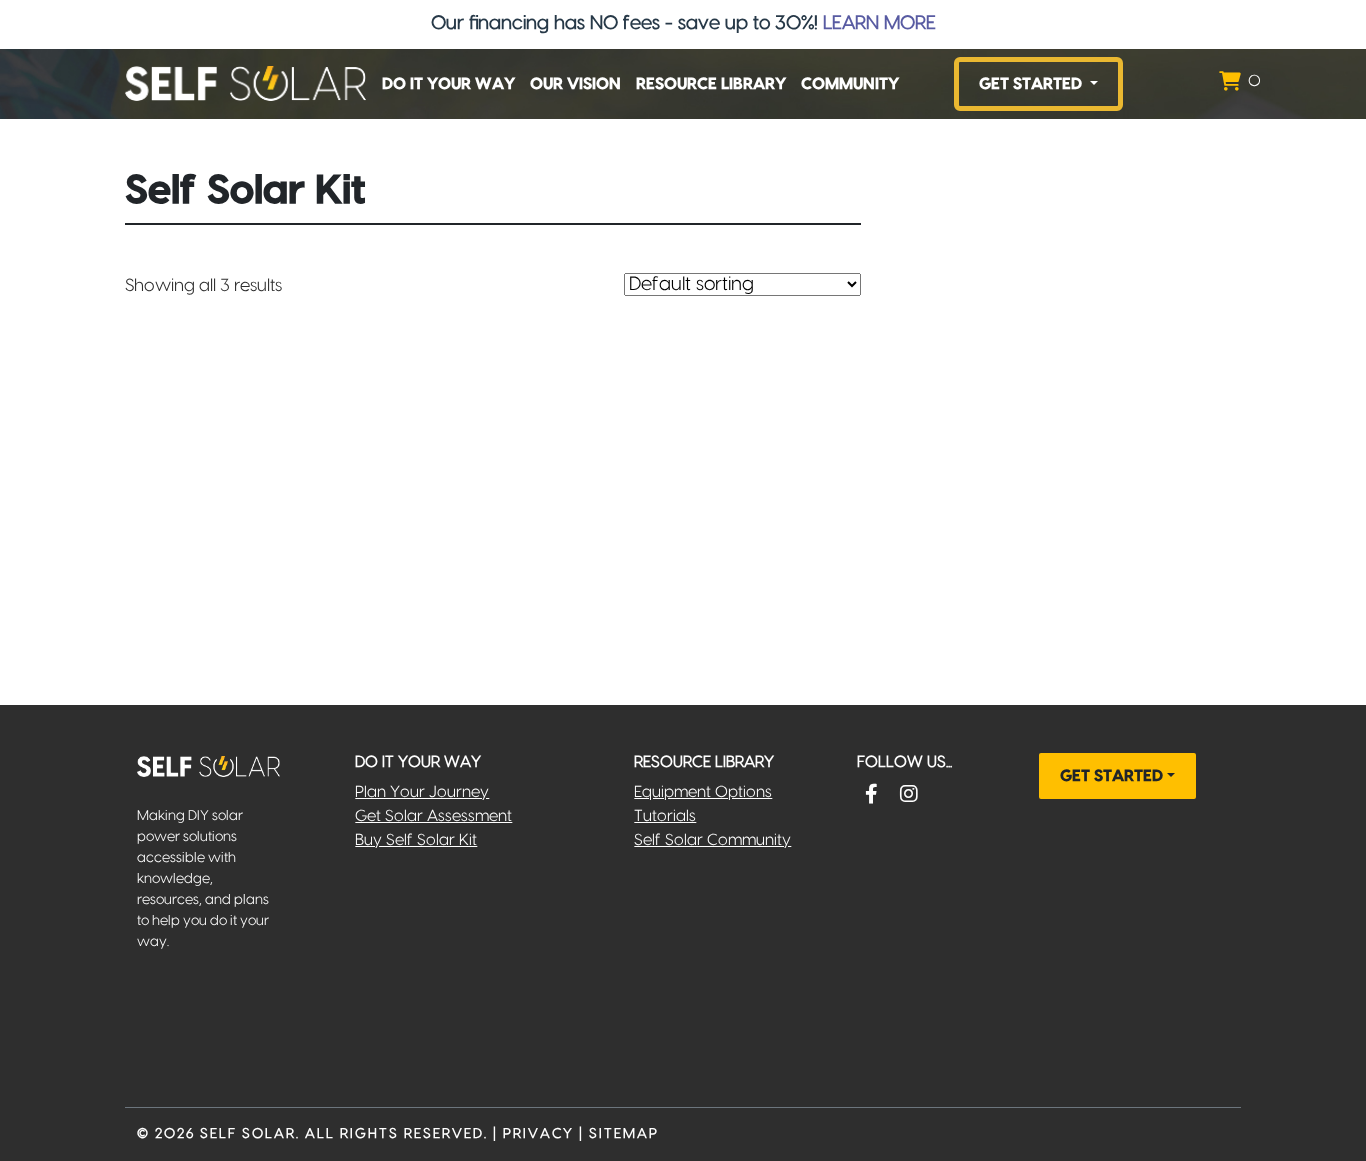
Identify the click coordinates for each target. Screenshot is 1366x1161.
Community (850, 84)
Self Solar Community (712, 840)
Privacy (538, 1134)
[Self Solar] (245, 83)
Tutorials (665, 816)
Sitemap (624, 1134)
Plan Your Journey (422, 792)
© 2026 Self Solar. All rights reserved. (312, 1134)
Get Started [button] (1032, 84)
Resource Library (711, 84)
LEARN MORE (879, 23)
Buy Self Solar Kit (416, 840)
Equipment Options (703, 792)
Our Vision (575, 84)
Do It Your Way (448, 84)
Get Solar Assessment (433, 816)
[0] (1230, 83)
